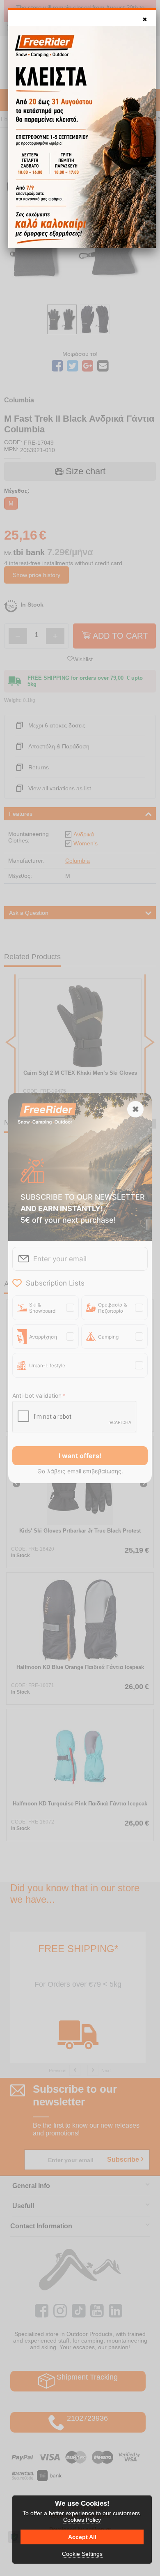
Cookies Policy (82, 2520)
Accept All (82, 2537)
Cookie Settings (82, 2554)
